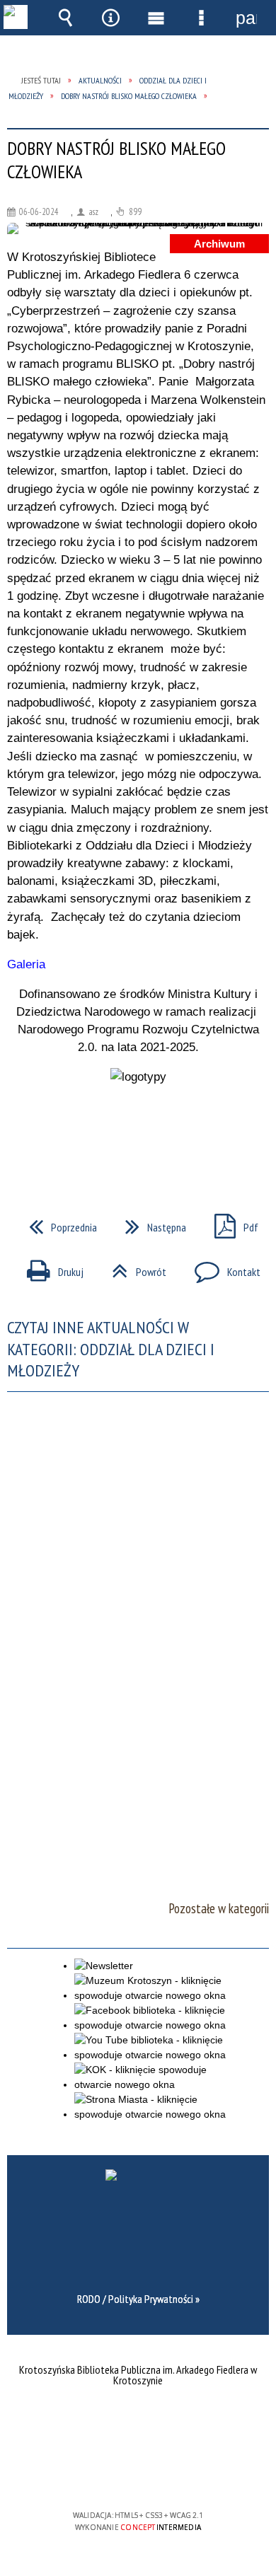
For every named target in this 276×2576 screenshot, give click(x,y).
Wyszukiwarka (65, 18)
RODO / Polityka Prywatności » (138, 2299)
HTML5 (115, 2475)
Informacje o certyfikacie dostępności (138, 2424)
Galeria (26, 964)
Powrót (133, 1267)
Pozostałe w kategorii (219, 1908)
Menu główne (156, 18)
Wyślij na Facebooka (111, 1137)
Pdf (231, 1223)
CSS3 (137, 2475)
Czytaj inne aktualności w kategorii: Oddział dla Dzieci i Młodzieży (111, 1349)
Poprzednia (57, 1223)
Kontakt (222, 1267)
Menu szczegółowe (201, 18)
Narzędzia (110, 18)
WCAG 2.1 (181, 2474)
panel (246, 18)
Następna (150, 1223)
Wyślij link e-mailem (162, 1137)
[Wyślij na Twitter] (137, 1137)
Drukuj (50, 1267)
